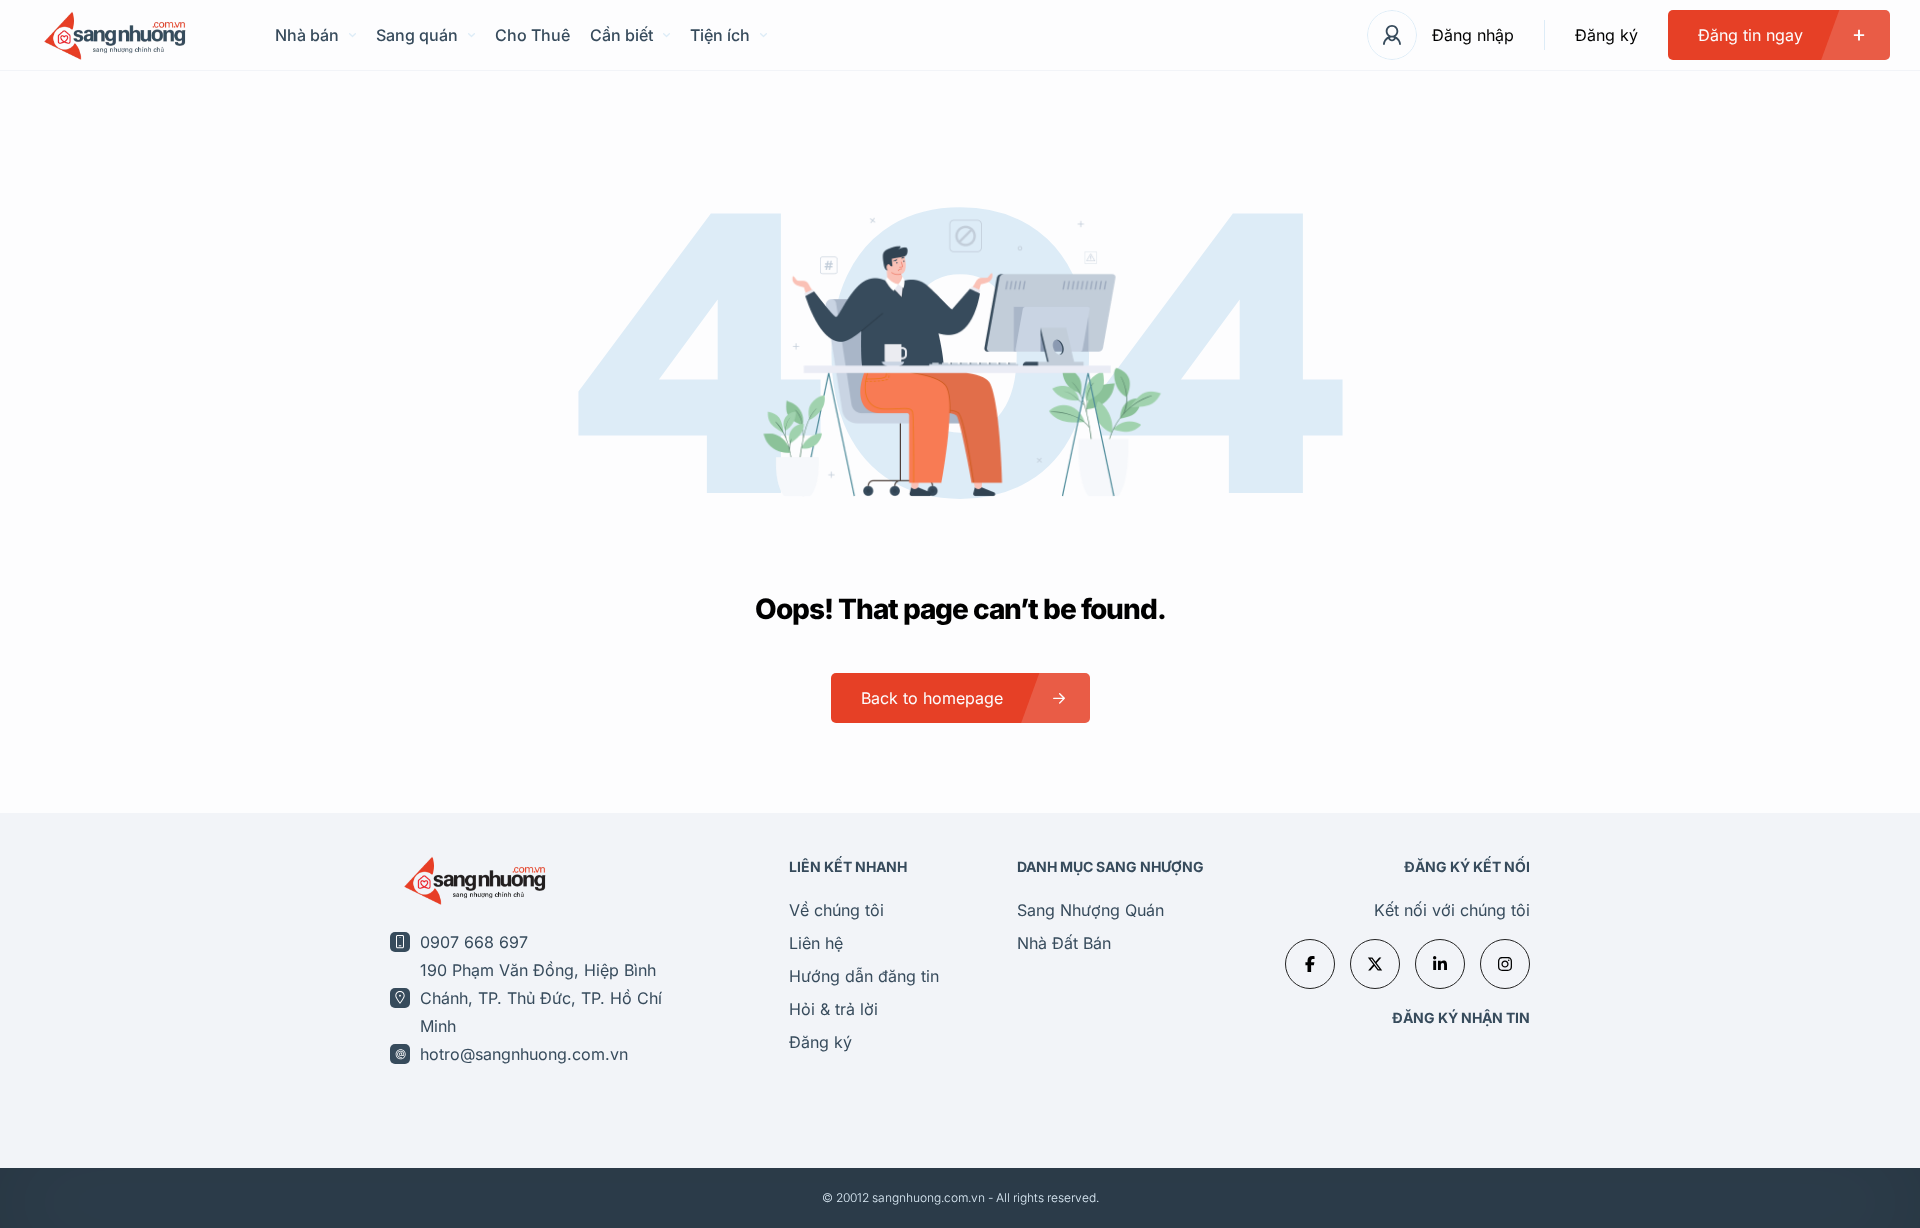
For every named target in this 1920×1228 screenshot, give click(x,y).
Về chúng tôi (836, 910)
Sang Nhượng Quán (1090, 910)
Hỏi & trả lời (833, 1009)
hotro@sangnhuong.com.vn (524, 1054)
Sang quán (417, 35)
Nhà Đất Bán (1064, 943)
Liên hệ (816, 943)
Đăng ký (1606, 35)
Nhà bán (307, 35)
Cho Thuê (532, 35)
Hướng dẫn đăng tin (864, 976)
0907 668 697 (474, 942)
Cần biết (621, 35)
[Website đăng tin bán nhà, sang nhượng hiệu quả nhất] (112, 35)
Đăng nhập (1473, 35)
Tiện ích (720, 35)
